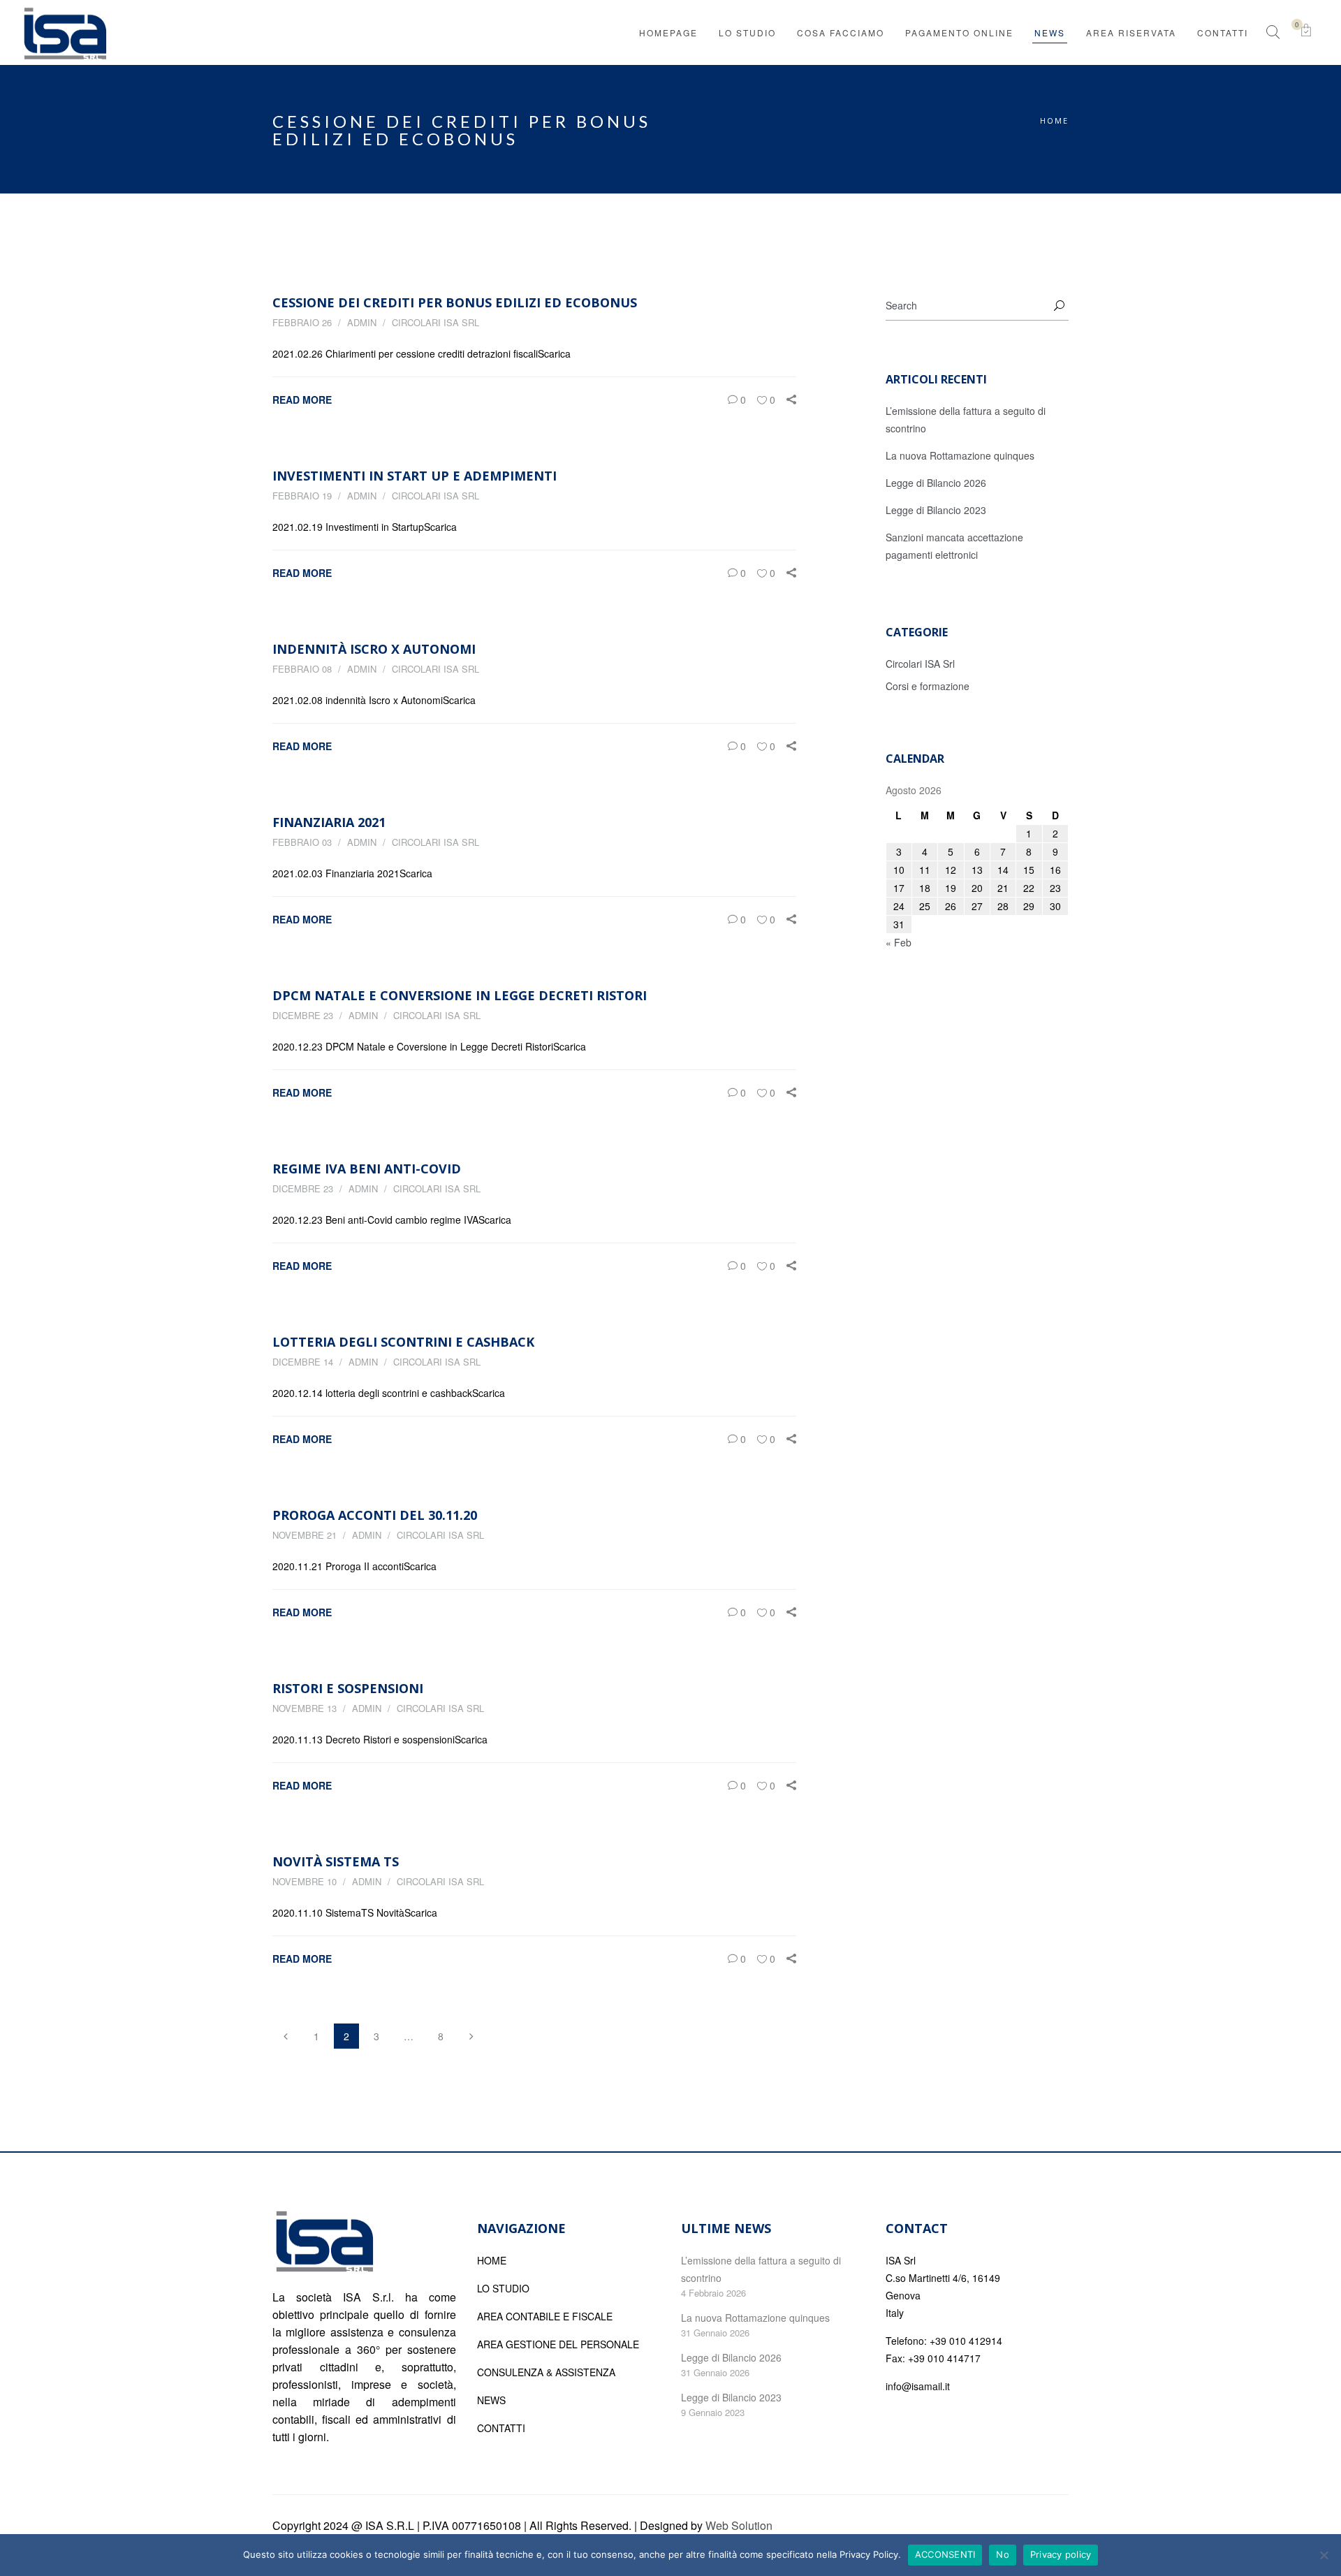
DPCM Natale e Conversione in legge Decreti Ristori (460, 995)
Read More (302, 400)
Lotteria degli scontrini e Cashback (403, 1342)
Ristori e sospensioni (348, 1688)
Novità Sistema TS (336, 1861)
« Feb (899, 942)
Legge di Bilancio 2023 (936, 510)
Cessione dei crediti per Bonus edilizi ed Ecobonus (455, 302)
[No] (1324, 2555)
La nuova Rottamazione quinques (960, 455)
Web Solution (739, 2525)
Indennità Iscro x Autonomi (374, 649)
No (1003, 2554)
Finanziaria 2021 (329, 822)
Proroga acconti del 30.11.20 (375, 1515)
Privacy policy (1061, 2554)
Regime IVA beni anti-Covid (367, 1169)
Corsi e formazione (928, 686)
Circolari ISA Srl (435, 322)
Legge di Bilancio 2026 (936, 483)
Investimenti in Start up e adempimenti (415, 476)
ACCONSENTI (945, 2554)
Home (1054, 120)
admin (362, 322)
